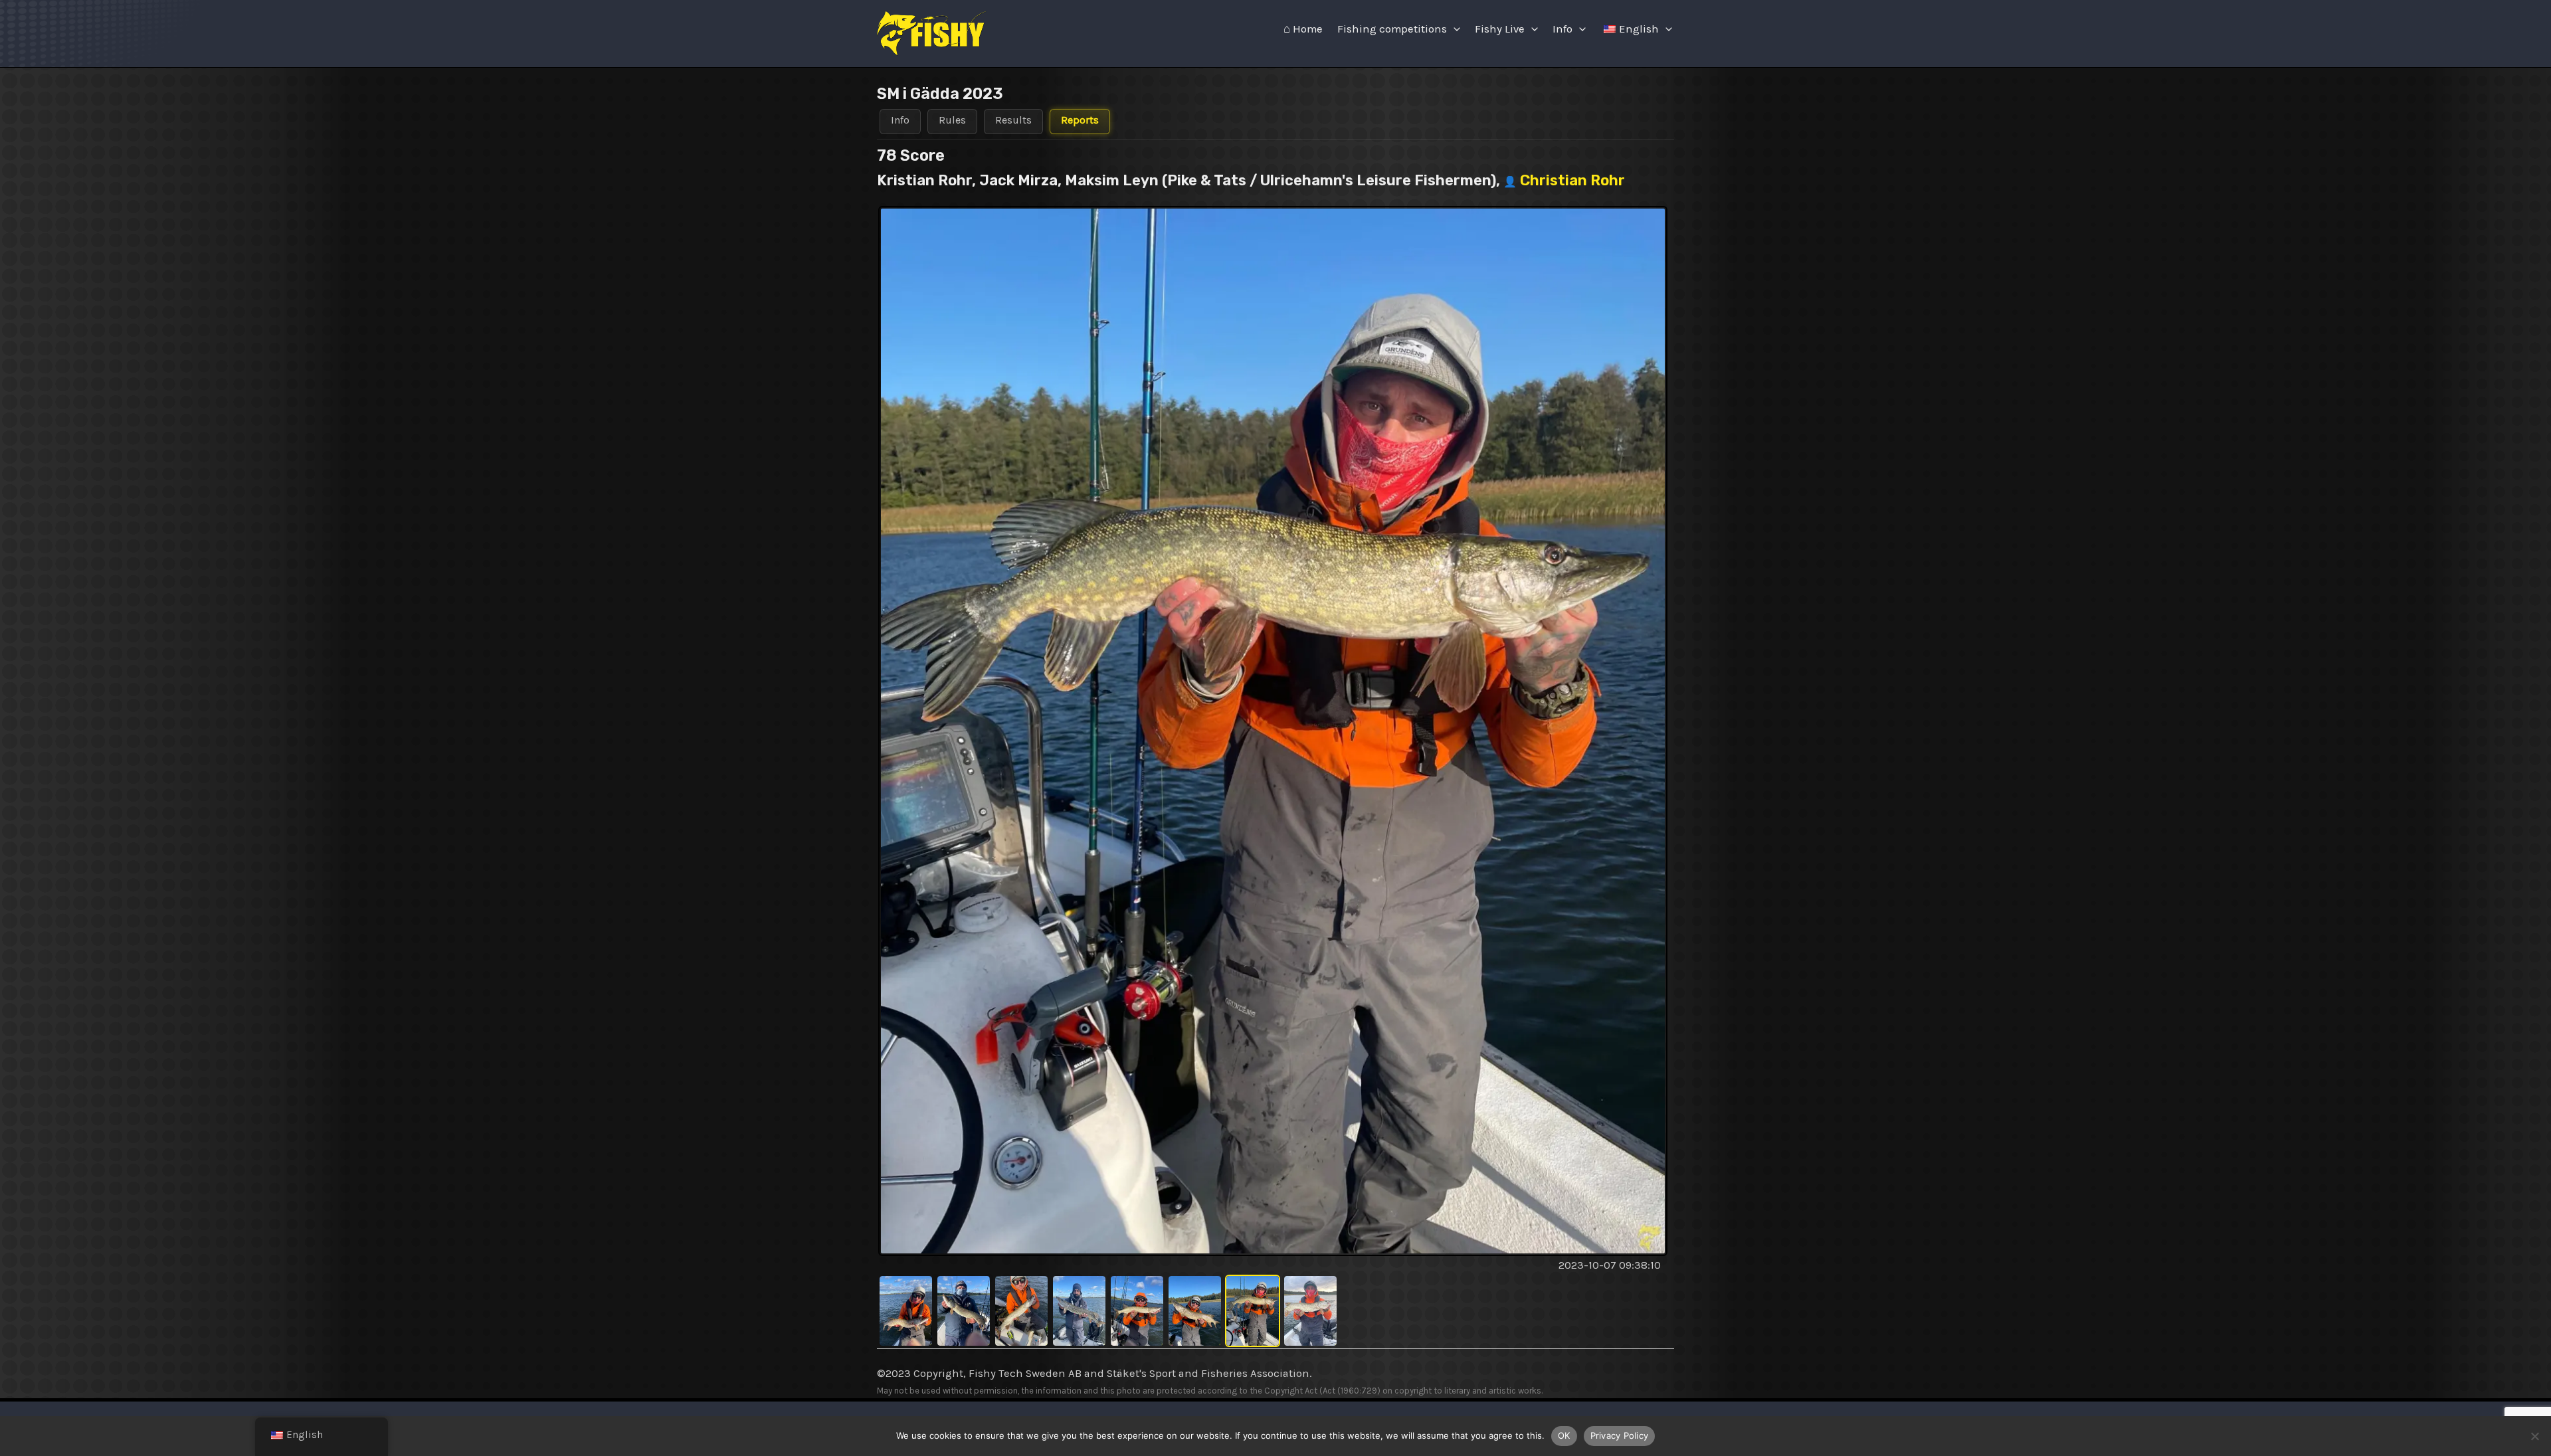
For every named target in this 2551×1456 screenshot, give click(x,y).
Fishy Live (1500, 29)
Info (1562, 29)
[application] (1454, 29)
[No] (2534, 1436)
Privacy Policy (1620, 1435)
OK (1564, 1435)
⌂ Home (1303, 29)
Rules (952, 120)
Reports (1080, 120)
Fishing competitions (1392, 29)
